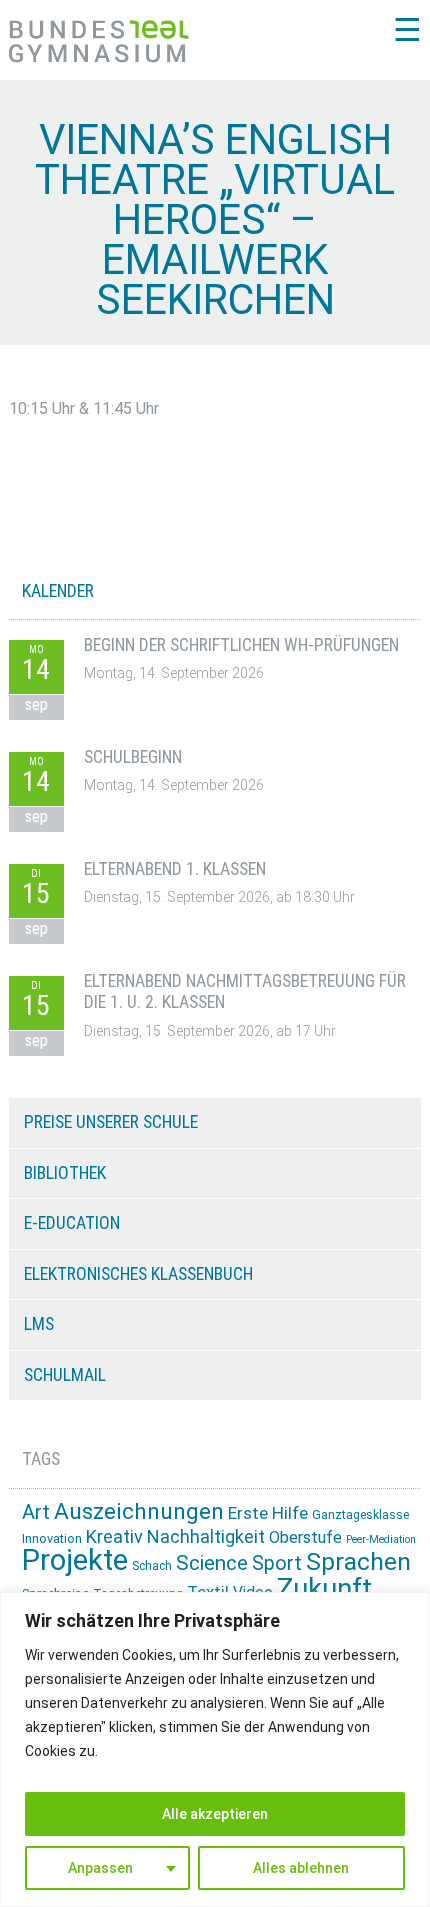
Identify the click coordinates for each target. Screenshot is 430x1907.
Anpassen (100, 1868)
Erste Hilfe (268, 1513)
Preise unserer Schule (111, 1122)
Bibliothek (65, 1173)
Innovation (52, 1538)
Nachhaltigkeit (206, 1536)
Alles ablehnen (301, 1868)
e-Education (72, 1223)
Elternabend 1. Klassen (175, 869)
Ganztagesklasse (360, 1515)
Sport (277, 1563)
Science (212, 1563)
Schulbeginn (133, 757)
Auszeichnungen (139, 1511)
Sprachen (358, 1561)
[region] (215, 1749)
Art (36, 1512)
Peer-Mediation (381, 1539)
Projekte (75, 1560)
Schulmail (65, 1375)
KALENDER (58, 591)
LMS (39, 1324)
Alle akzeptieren (215, 1814)
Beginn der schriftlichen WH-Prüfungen (241, 645)
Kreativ (114, 1536)
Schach (152, 1566)
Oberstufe (305, 1537)
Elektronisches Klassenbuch (138, 1274)
